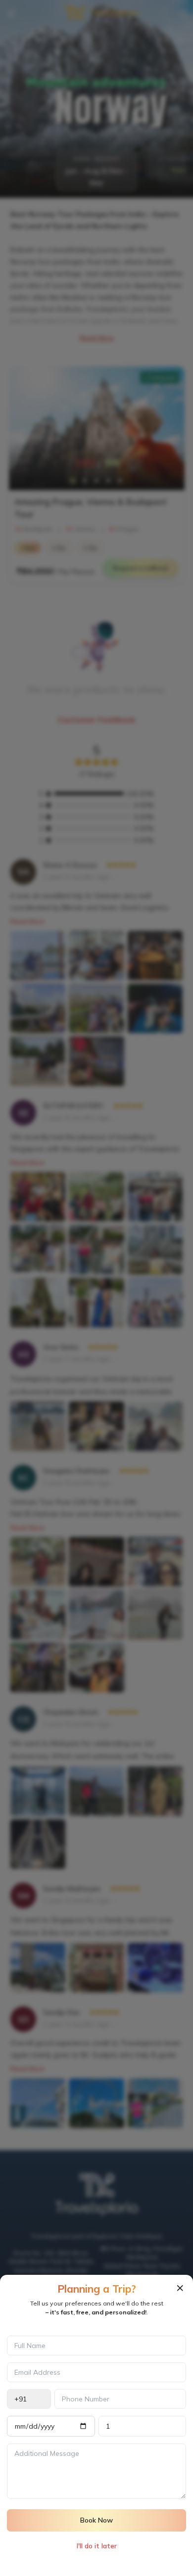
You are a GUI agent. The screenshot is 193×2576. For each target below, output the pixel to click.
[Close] (180, 2288)
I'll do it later (97, 2546)
